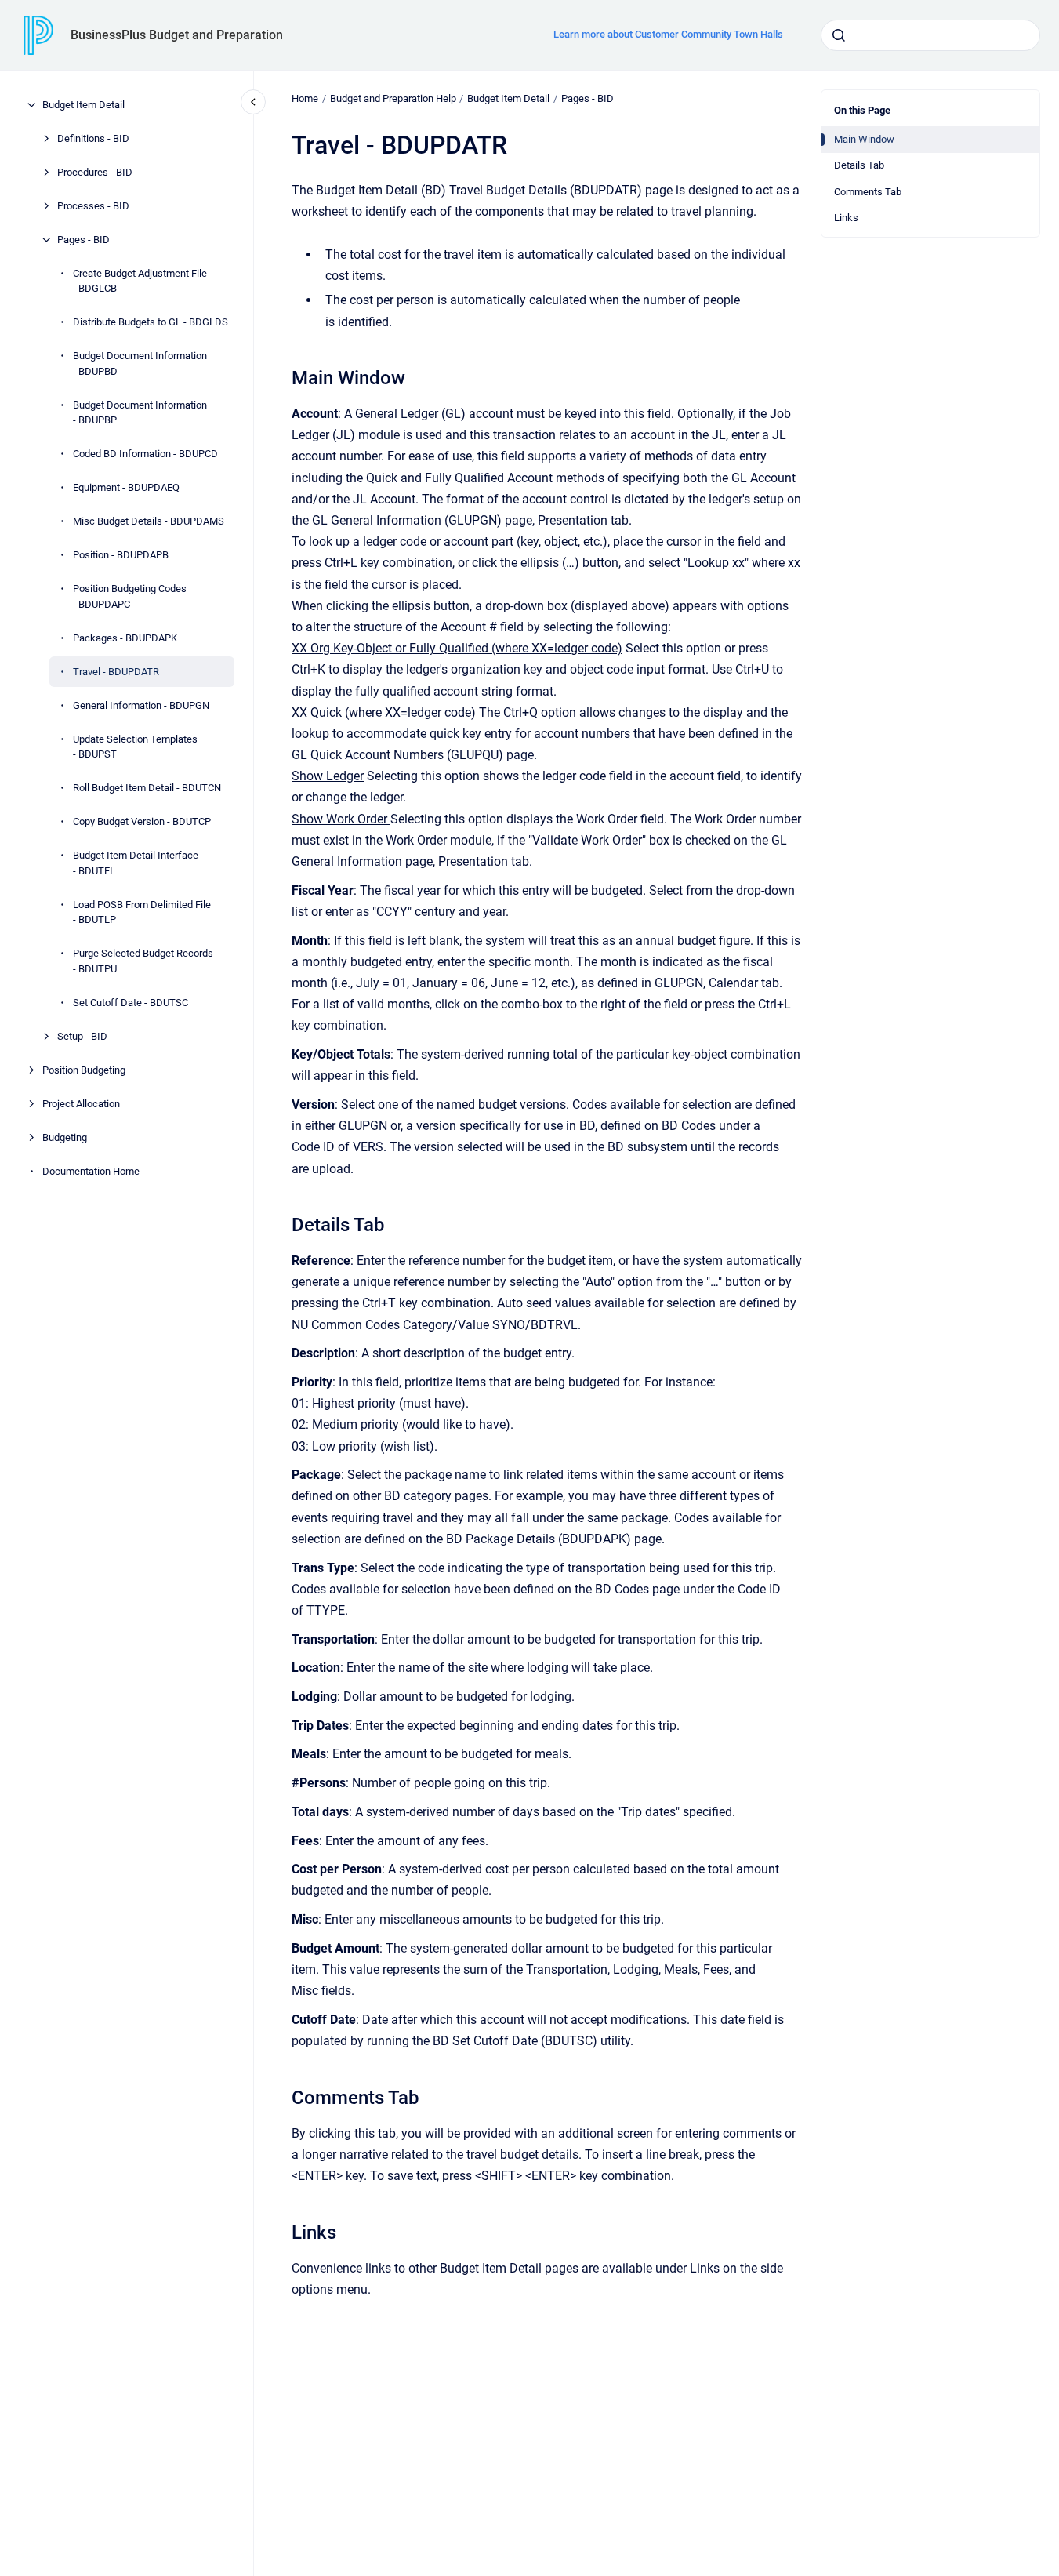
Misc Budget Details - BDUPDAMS (149, 521)
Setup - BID (82, 1036)
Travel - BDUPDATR (116, 672)
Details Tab (859, 165)
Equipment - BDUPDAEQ (126, 487)
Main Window (864, 139)
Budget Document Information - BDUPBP (140, 413)
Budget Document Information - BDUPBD (140, 363)
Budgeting (65, 1137)
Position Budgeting (84, 1070)
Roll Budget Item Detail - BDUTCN (147, 788)
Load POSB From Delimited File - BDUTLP (142, 912)
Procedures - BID (95, 172)
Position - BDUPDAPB (121, 555)
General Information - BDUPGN (141, 705)
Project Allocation (81, 1104)
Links (846, 218)
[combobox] (930, 35)
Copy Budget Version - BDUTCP (142, 821)
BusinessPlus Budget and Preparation (177, 35)
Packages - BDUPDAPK (125, 638)
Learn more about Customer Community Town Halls (668, 34)
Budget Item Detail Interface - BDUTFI (136, 863)
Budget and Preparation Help (393, 98)
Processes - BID (93, 206)
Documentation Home (91, 1171)
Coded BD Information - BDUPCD (145, 454)
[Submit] (839, 35)
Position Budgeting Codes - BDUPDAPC (130, 596)
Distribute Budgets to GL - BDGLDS (151, 322)
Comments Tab (868, 192)
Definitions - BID (93, 138)
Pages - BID (83, 240)
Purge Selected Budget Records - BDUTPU (143, 961)
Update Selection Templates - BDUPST (135, 747)
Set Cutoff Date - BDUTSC (131, 1003)
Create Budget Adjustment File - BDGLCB (140, 281)
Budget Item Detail (83, 105)
